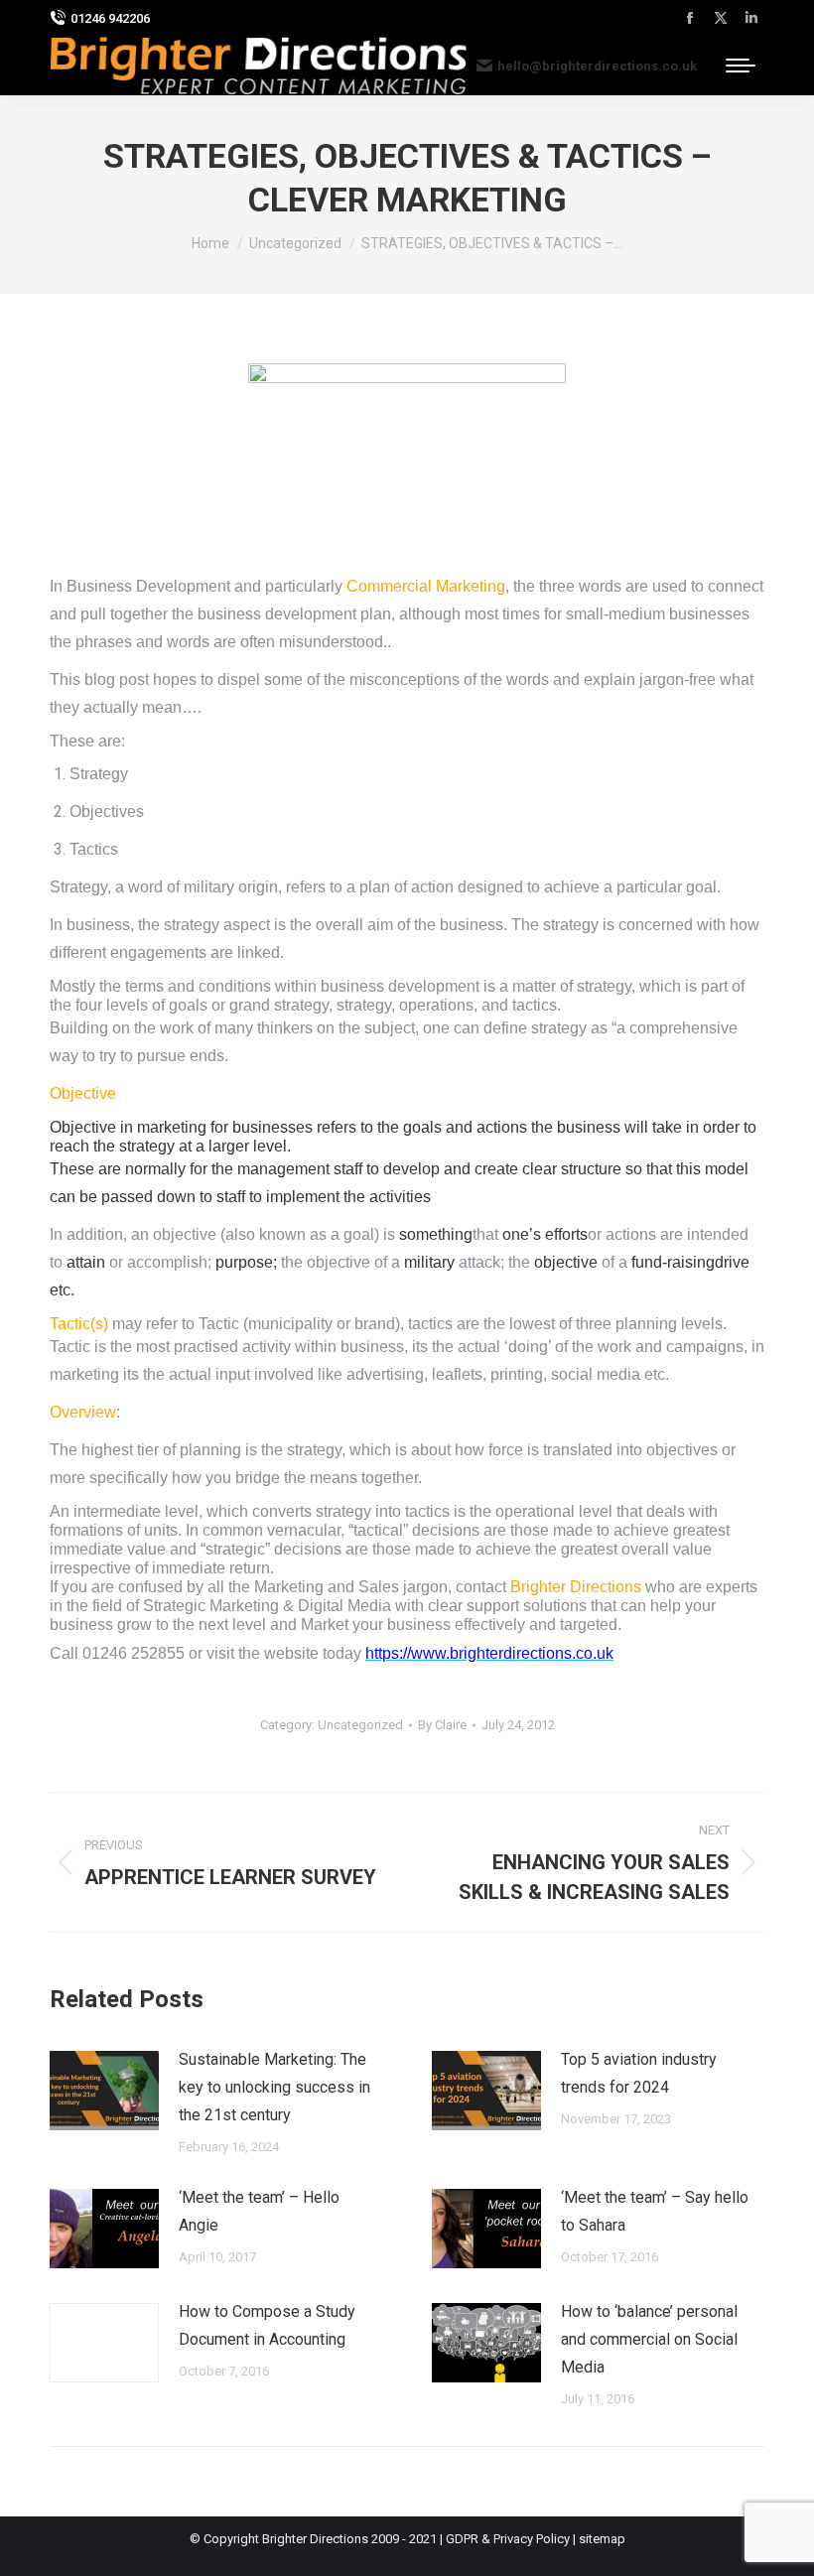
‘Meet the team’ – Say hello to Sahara (655, 2211)
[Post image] (104, 2091)
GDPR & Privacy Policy (508, 2539)
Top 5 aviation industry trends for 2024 (639, 2073)
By (442, 1725)
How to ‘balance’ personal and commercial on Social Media (649, 2339)
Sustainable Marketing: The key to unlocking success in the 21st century (274, 2087)
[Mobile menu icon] (741, 66)
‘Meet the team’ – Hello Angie (259, 2211)
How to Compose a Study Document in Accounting (267, 2325)
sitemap (602, 2539)
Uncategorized (360, 1725)
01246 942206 (110, 18)
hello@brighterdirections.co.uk (597, 66)
